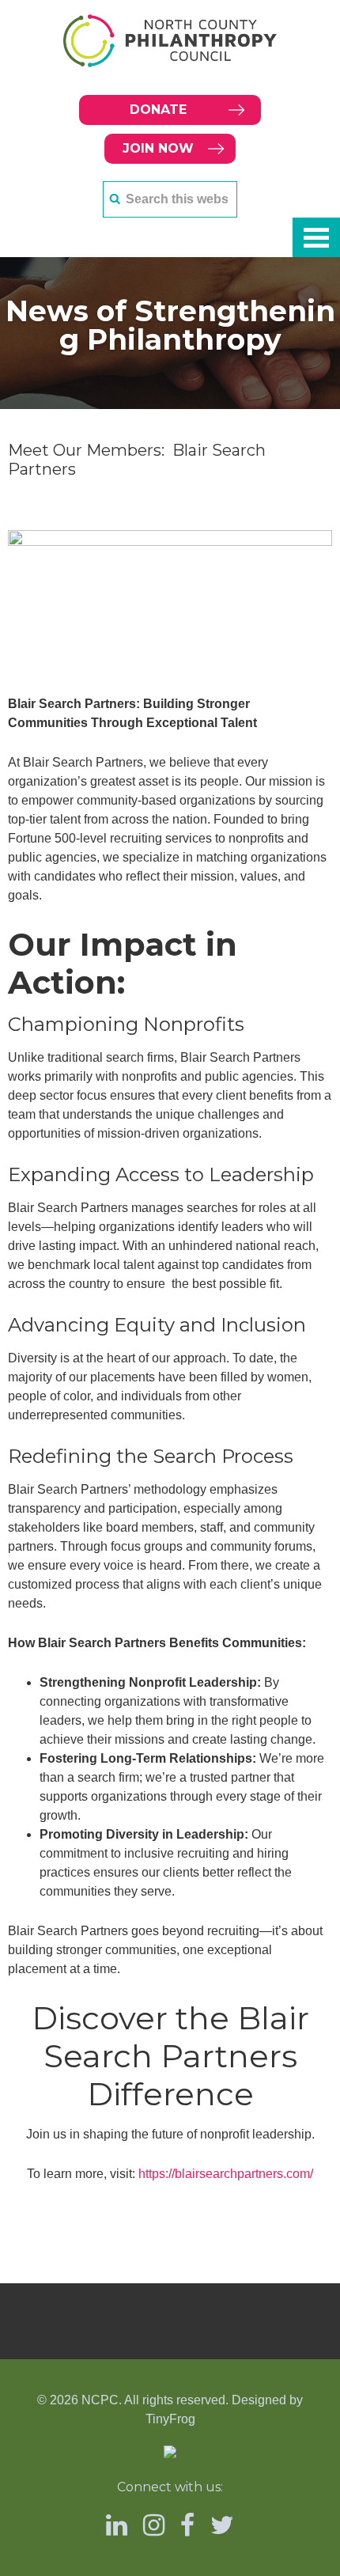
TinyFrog (170, 2419)
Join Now (158, 148)
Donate (158, 110)
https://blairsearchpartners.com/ (226, 2174)
